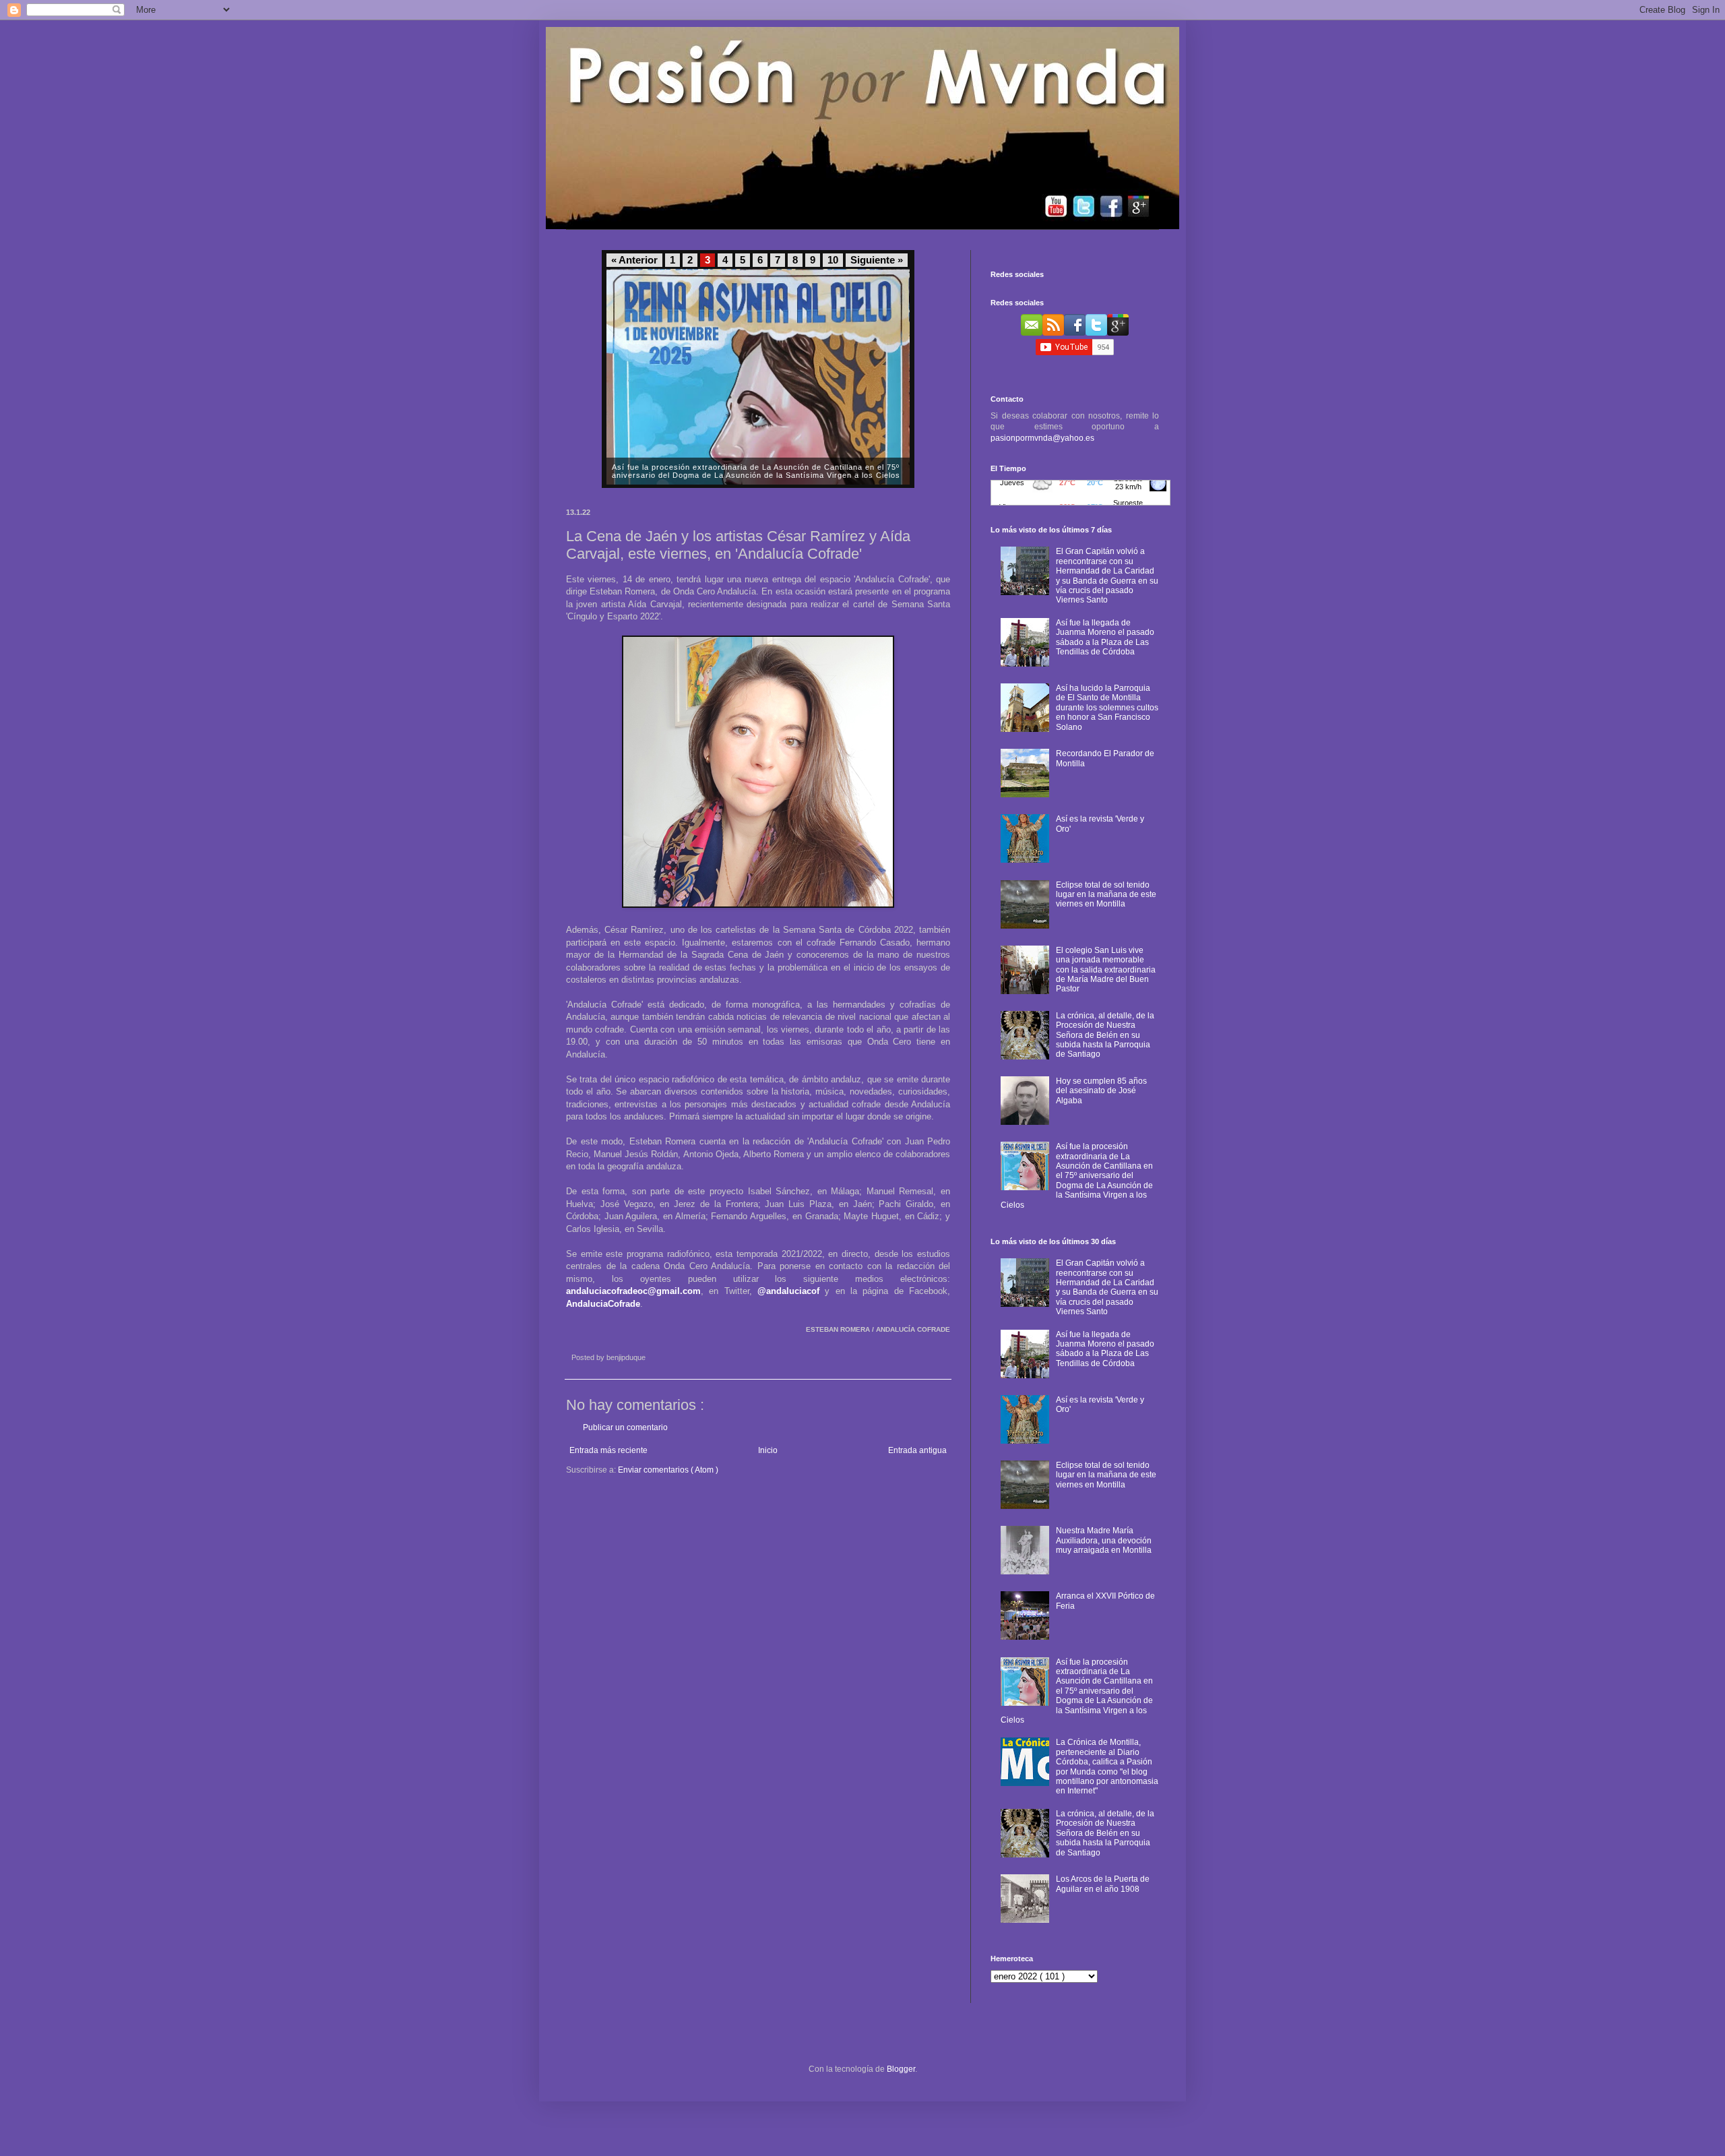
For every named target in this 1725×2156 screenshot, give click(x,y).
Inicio (768, 1450)
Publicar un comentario (625, 1427)
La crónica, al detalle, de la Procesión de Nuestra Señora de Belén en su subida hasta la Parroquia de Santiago (1105, 1035)
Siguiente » (877, 260)
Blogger (901, 2069)
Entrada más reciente (608, 1450)
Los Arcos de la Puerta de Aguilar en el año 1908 (1103, 1884)
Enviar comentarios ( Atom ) (668, 1470)
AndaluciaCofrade (603, 1304)
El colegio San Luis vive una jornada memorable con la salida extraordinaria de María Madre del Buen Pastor (1106, 970)
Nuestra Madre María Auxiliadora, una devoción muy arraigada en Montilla (1104, 1540)
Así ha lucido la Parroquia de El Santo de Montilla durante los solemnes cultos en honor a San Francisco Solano (1107, 708)
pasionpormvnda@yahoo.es (1042, 438)
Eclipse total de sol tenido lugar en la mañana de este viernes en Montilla (1106, 895)
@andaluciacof (788, 1291)
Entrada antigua (917, 1450)
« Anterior (634, 260)
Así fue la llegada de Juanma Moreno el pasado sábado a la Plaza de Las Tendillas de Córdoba (1105, 637)
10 (833, 260)
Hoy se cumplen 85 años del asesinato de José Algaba (1101, 1091)
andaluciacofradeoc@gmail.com (633, 1291)
